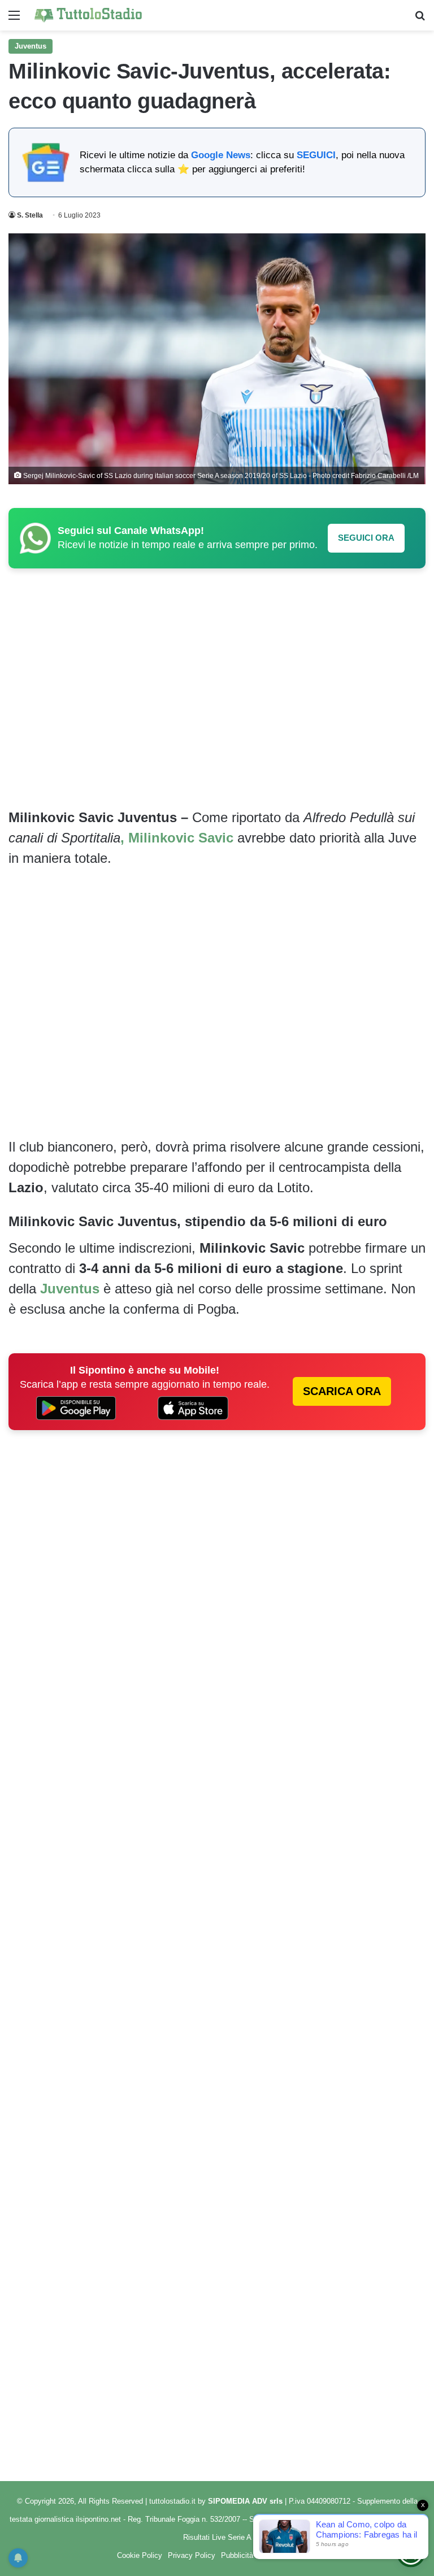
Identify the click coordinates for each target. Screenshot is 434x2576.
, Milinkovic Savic (179, 838)
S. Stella (30, 215)
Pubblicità (237, 2555)
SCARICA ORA (342, 1391)
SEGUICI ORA (366, 538)
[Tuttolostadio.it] (88, 15)
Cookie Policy (140, 2555)
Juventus (31, 46)
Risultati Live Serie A (217, 2537)
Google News (221, 155)
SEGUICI (316, 155)
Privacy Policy (192, 2555)
